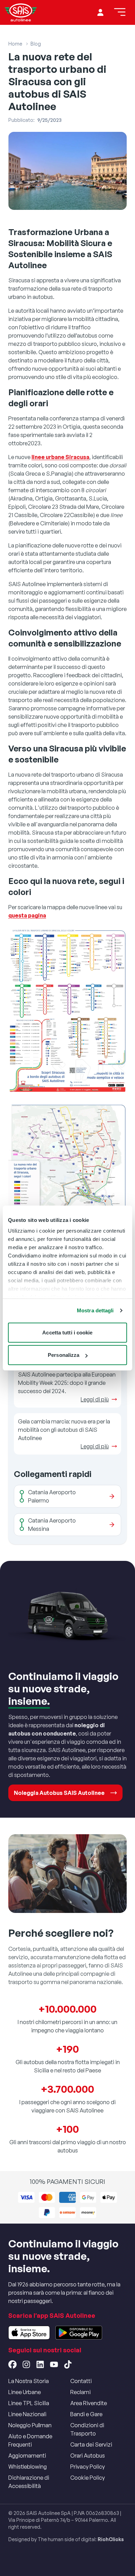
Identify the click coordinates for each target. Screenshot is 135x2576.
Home (15, 44)
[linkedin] (40, 2364)
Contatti (81, 2381)
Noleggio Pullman (30, 2425)
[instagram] (26, 2364)
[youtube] (54, 2364)
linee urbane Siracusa (60, 457)
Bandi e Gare (86, 2414)
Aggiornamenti (27, 2456)
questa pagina (27, 915)
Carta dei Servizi (91, 2444)
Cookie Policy (88, 2478)
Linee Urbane (25, 2392)
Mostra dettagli (95, 1310)
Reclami (80, 2392)
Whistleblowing (28, 2467)
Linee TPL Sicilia (29, 2403)
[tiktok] (68, 2364)
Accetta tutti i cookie (67, 1332)
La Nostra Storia (29, 2381)
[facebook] (12, 2364)
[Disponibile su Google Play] (79, 2333)
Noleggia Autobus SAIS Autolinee (59, 1793)
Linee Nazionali (27, 2414)
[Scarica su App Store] (29, 2333)
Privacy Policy (88, 2467)
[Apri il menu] (120, 12)
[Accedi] (100, 12)
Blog (36, 44)
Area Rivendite (89, 2403)
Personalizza (64, 1355)
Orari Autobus (88, 2456)
